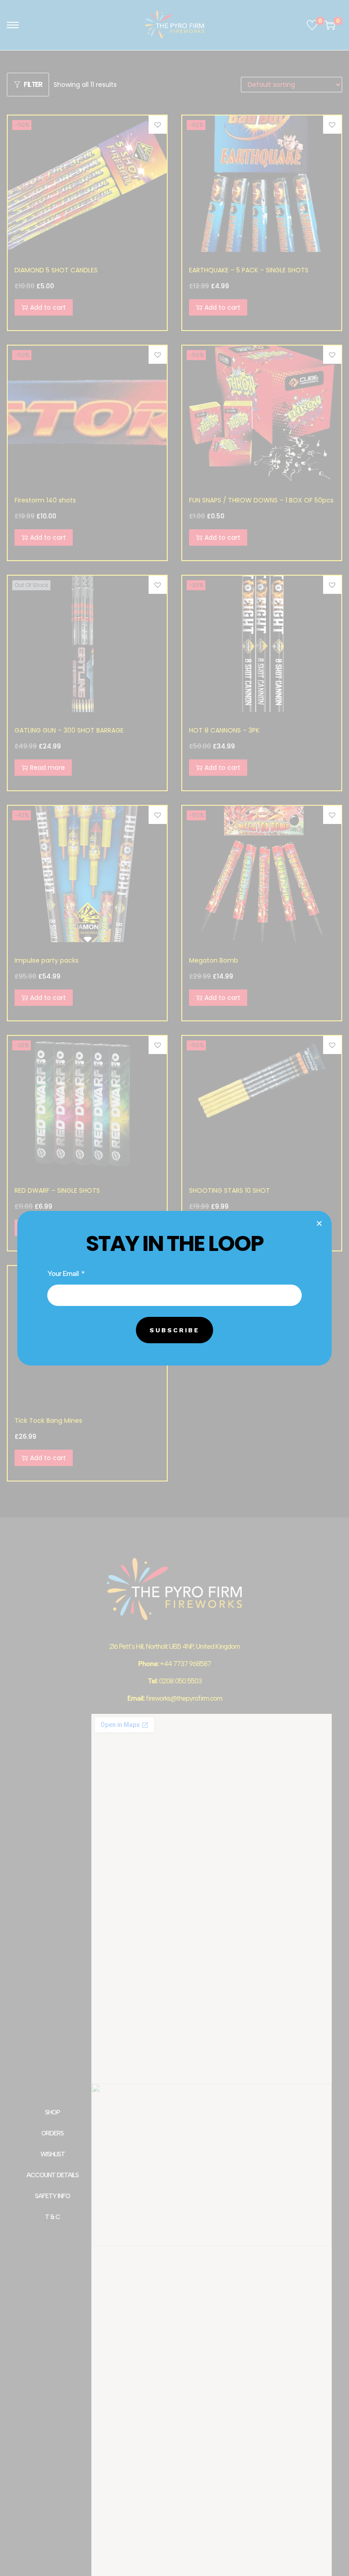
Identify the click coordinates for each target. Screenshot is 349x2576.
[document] (174, 1288)
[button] (319, 1223)
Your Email (64, 1273)
